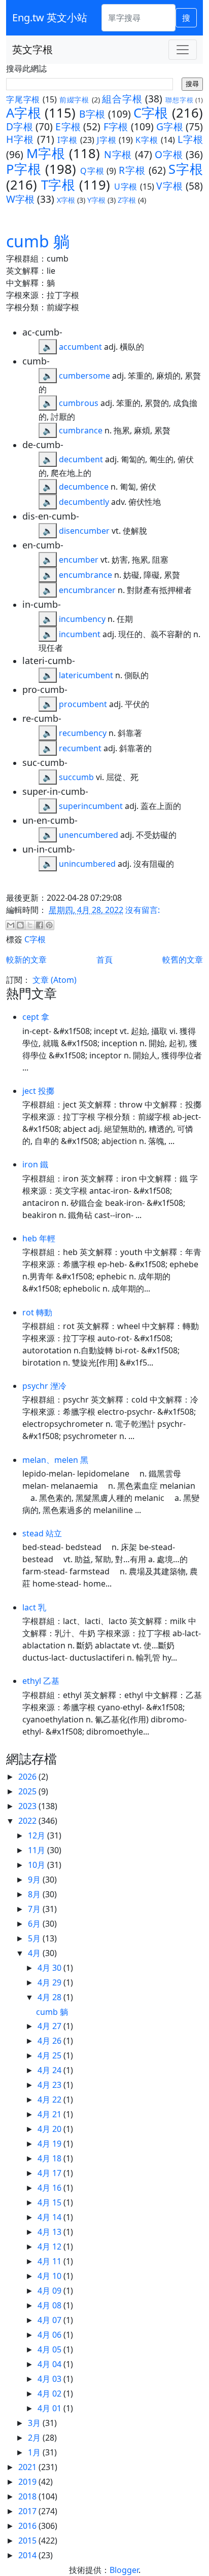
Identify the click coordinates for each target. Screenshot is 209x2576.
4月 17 (50, 2173)
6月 (35, 1924)
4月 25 (50, 2055)
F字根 (116, 126)
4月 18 (50, 2158)
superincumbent (91, 806)
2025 (28, 1791)
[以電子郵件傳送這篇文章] (11, 925)
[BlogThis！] (20, 925)
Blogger (124, 2570)
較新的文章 (26, 960)
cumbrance (81, 430)
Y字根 (96, 200)
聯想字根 (179, 100)
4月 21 (50, 2114)
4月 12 (50, 2247)
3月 (35, 2423)
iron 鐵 (35, 1164)
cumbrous (79, 403)
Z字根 (127, 200)
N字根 (118, 154)
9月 (35, 1880)
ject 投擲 (38, 1091)
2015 (28, 2541)
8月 (35, 1894)
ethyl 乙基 (41, 1681)
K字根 (147, 140)
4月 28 (50, 1997)
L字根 (190, 139)
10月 (38, 1865)
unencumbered (89, 835)
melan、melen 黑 (55, 1460)
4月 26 (50, 2041)
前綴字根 (74, 100)
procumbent (83, 704)
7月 (35, 1909)
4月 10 (50, 2276)
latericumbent (86, 675)
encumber (79, 560)
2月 (35, 2438)
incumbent (80, 634)
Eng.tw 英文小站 (50, 17)
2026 (28, 1777)
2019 (28, 2482)
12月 (38, 1835)
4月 (35, 1953)
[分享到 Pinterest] (49, 925)
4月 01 (50, 2408)
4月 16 (50, 2188)
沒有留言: (143, 910)
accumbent (80, 347)
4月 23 (50, 2085)
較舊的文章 (183, 960)
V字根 (169, 186)
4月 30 (50, 1968)
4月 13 (50, 2232)
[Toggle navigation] (183, 50)
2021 (28, 2467)
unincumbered (87, 864)
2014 (28, 2555)
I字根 (67, 140)
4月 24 (50, 2070)
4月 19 (50, 2144)
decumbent (81, 459)
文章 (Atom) (55, 980)
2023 (28, 1806)
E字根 (68, 126)
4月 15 (50, 2202)
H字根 (20, 139)
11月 (38, 1850)
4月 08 (50, 2305)
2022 (28, 1821)
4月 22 (50, 2100)
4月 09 (50, 2291)
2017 (28, 2511)
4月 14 (50, 2217)
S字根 (186, 169)
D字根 (20, 126)
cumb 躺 (38, 241)
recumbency (83, 733)
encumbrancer (87, 590)
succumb (76, 777)
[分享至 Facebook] (40, 925)
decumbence (84, 487)
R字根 (132, 170)
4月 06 (50, 2335)
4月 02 (50, 2394)
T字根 (58, 185)
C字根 (151, 113)
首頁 (104, 960)
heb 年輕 (39, 1238)
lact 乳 (34, 1607)
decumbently (84, 502)
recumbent (80, 748)
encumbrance (85, 575)
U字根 (126, 187)
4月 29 (50, 1982)
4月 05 (50, 2349)
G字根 (170, 126)
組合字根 (122, 99)
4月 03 (50, 2379)
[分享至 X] (30, 925)
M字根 (46, 153)
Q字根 (92, 171)
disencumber (84, 531)
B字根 (92, 114)
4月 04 (50, 2364)
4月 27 (50, 2026)
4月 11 (50, 2261)
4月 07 (50, 2320)
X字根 (66, 200)
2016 (28, 2526)
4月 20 (50, 2129)
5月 (35, 1938)
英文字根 (32, 49)
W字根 (20, 199)
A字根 (24, 113)
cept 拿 (36, 1017)
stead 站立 (42, 1533)
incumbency (82, 619)
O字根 (169, 154)
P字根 (24, 169)
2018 (28, 2496)
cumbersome (84, 376)
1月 (35, 2452)
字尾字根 (23, 99)
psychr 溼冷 (44, 1386)
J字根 (107, 140)
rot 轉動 (37, 1312)
